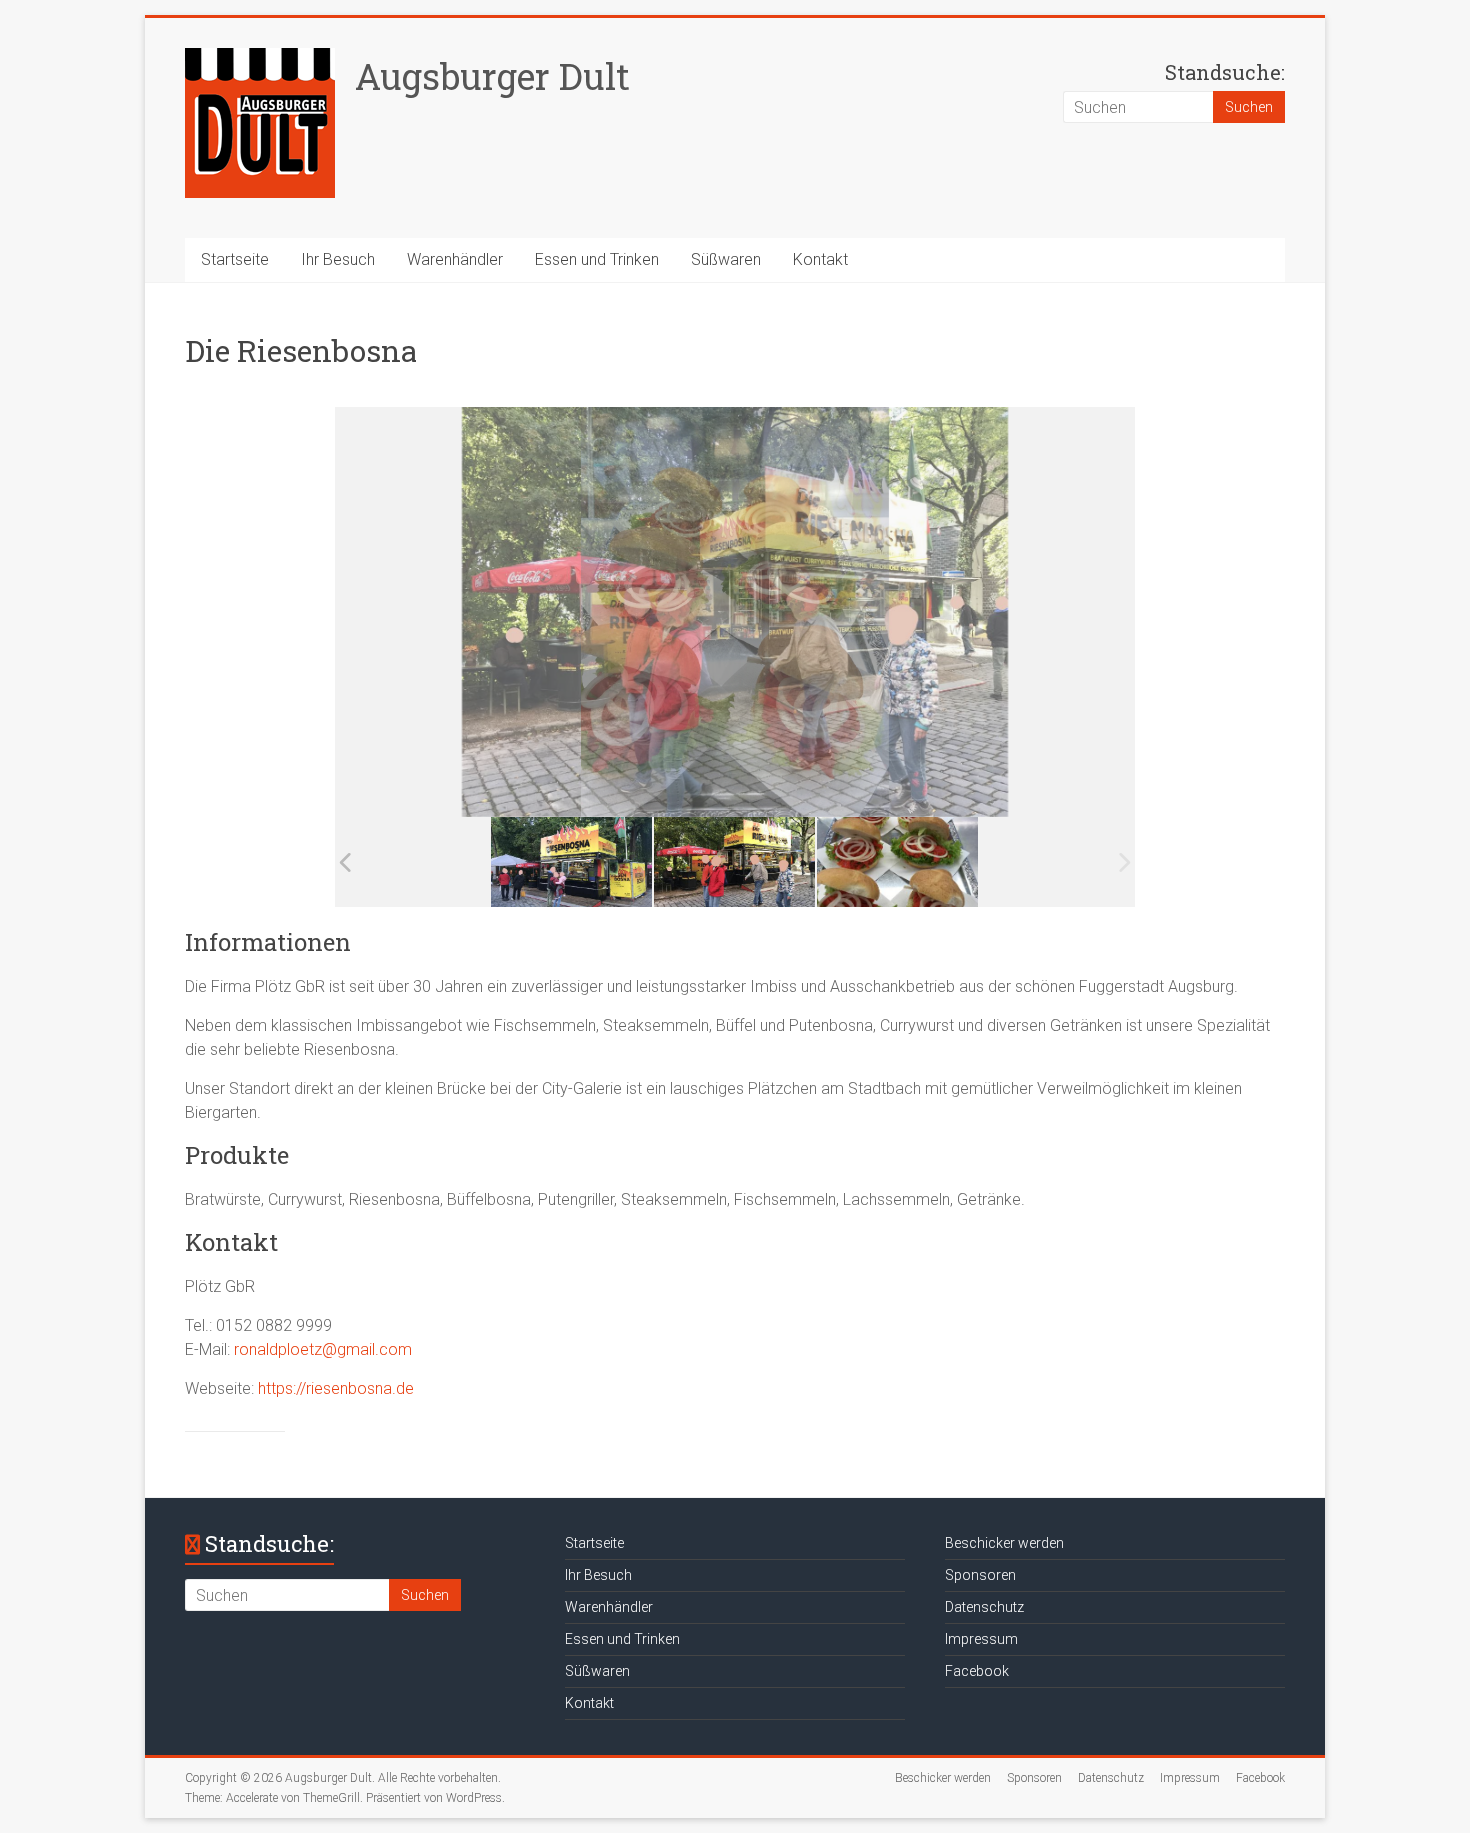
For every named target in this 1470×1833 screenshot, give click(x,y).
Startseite (235, 259)
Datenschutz (984, 1607)
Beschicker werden (1004, 1543)
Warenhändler (455, 259)
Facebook (977, 1671)
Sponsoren (980, 1575)
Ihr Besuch (338, 259)
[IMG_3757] (734, 862)
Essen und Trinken (597, 259)
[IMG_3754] (571, 862)
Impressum (981, 1639)
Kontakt (820, 259)
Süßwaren (726, 259)
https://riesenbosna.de (336, 1388)
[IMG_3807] (897, 862)
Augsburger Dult (492, 76)
